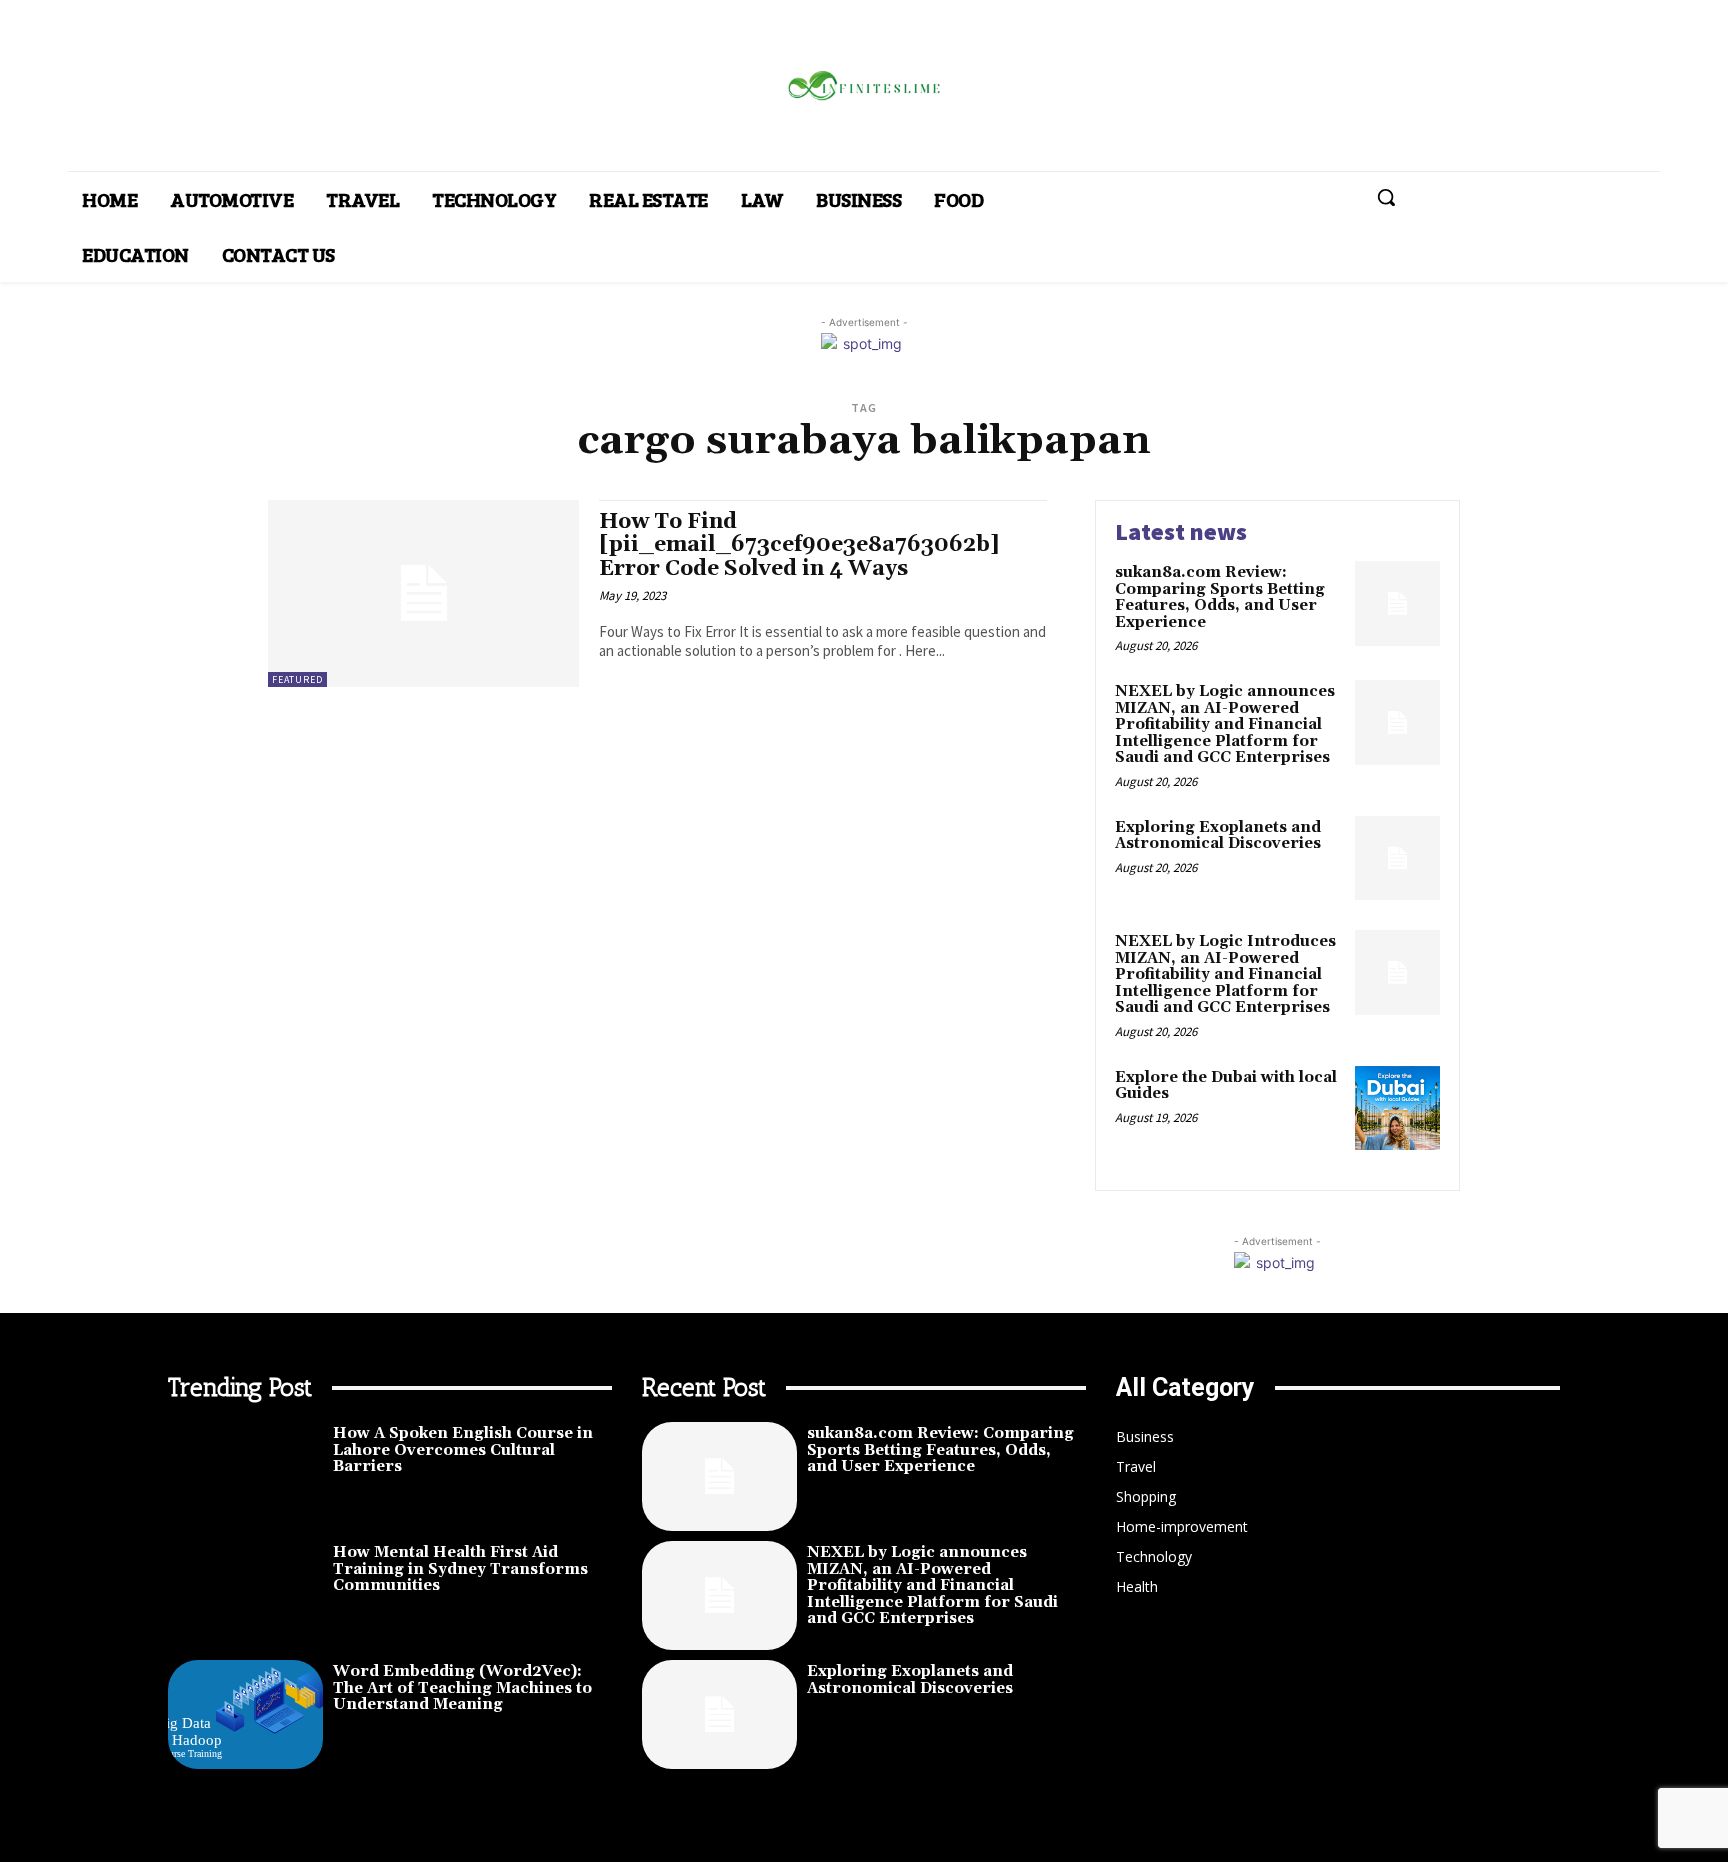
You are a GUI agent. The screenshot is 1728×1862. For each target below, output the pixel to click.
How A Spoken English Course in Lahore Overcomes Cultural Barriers (463, 1450)
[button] (1386, 197)
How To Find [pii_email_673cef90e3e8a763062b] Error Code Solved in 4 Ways (799, 545)
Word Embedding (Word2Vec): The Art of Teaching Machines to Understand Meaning (462, 1688)
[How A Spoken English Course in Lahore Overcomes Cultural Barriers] (245, 1476)
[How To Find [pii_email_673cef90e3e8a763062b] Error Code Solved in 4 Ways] (423, 593)
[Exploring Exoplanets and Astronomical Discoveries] (1397, 858)
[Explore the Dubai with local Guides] (1397, 1108)
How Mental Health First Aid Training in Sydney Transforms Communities (460, 1569)
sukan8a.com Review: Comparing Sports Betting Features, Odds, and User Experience (1220, 597)
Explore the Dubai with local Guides (1226, 1086)
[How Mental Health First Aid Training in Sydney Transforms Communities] (245, 1595)
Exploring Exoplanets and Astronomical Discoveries (1218, 836)
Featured (297, 679)
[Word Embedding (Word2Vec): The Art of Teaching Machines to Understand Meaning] (245, 1714)
